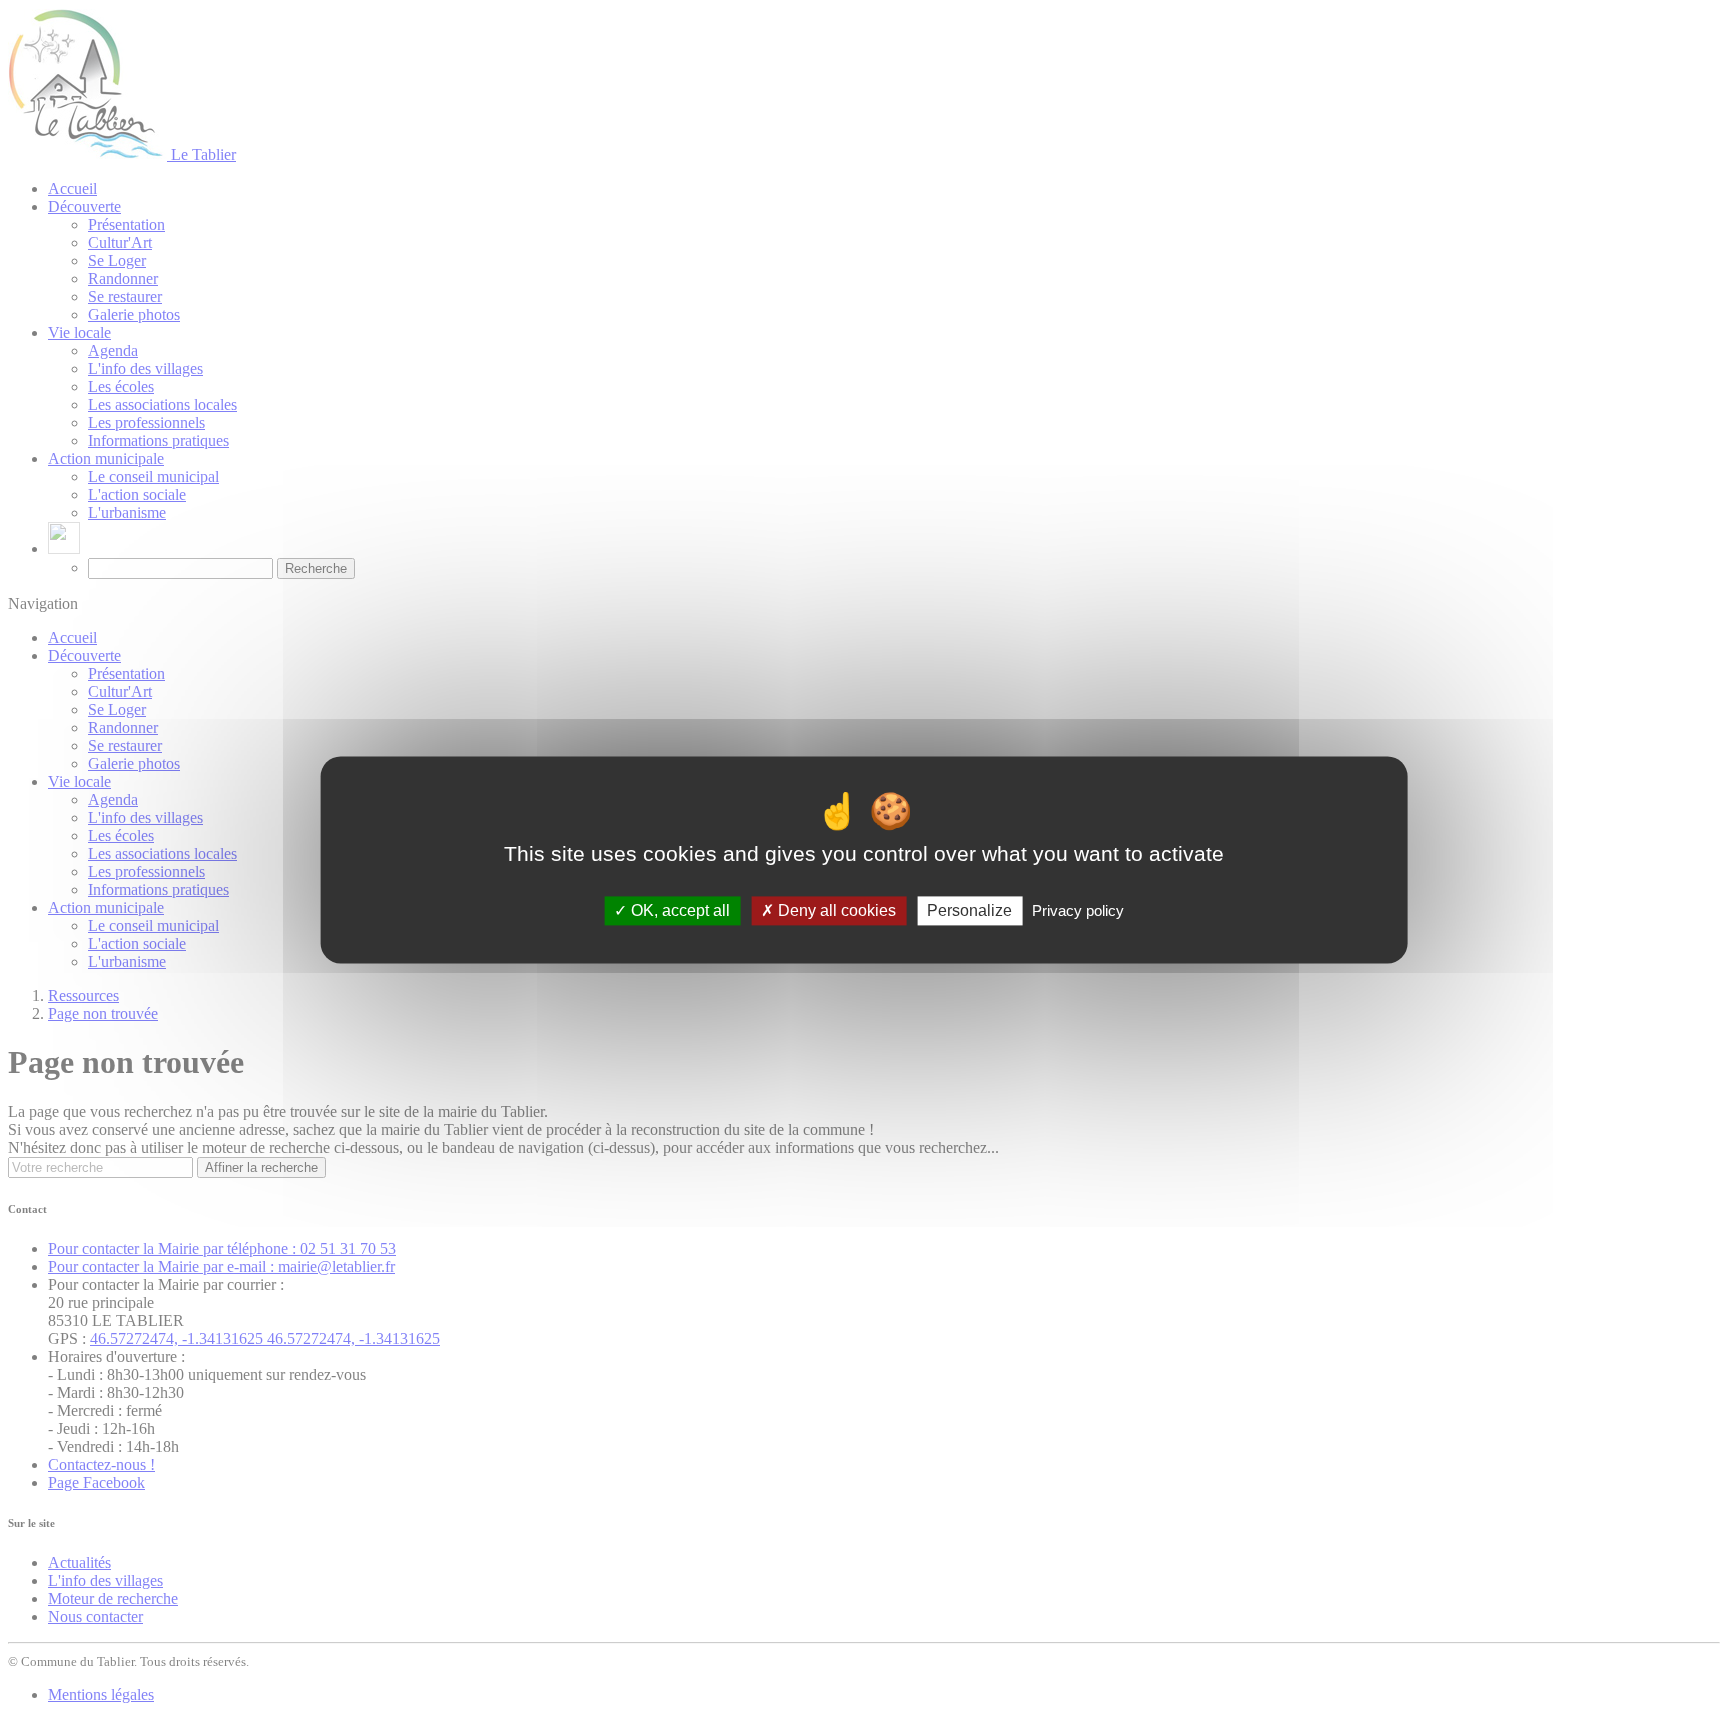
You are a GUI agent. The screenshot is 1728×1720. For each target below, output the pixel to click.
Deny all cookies (835, 910)
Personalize (969, 910)
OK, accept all (678, 910)
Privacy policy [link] (1078, 910)
